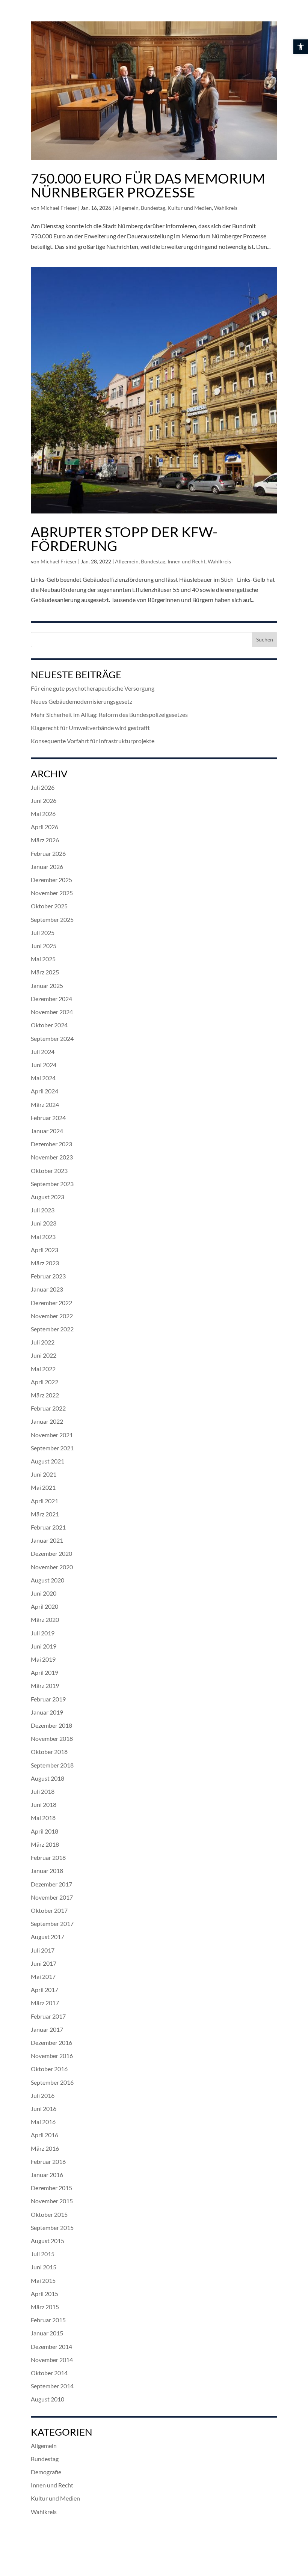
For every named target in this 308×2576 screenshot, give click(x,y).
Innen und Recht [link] (186, 561)
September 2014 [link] (52, 2386)
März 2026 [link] (45, 840)
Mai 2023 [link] (43, 1237)
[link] (301, 47)
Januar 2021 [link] (47, 1540)
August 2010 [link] (48, 2399)
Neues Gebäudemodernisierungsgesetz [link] (82, 701)
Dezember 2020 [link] (51, 1553)
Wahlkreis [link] (226, 208)
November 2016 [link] (52, 2056)
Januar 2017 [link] (47, 2029)
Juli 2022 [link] (43, 1342)
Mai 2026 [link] (43, 814)
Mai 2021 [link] (43, 1487)
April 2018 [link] (45, 1831)
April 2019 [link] (45, 1672)
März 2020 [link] (45, 1619)
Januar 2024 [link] (47, 1131)
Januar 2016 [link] (47, 2175)
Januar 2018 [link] (47, 1871)
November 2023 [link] (52, 1157)
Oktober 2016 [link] (49, 2069)
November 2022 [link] (52, 1316)
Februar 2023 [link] (48, 1276)
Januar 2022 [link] (47, 1421)
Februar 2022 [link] (48, 1408)
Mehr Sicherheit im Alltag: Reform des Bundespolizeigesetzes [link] (109, 714)
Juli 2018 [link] (43, 1791)
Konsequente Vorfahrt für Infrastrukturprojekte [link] (93, 741)
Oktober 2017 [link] (49, 1910)
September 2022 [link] (52, 1329)
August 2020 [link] (48, 1580)
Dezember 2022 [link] (51, 1303)
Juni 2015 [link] (44, 2267)
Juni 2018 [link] (44, 1804)
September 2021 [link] (52, 1448)
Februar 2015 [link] (48, 2320)
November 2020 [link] (52, 1567)
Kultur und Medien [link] (190, 208)
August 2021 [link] (48, 1461)
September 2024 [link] (52, 1038)
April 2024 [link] (45, 1091)
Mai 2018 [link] (43, 1818)
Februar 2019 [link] (48, 1699)
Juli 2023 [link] (43, 1210)
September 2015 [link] (52, 2227)
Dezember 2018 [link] (51, 1725)
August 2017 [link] (48, 1937)
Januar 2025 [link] (47, 985)
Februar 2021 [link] (48, 1527)
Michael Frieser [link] (59, 208)
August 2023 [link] (48, 1197)
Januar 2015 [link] (47, 2333)
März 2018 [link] (45, 1844)
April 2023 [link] (45, 1250)
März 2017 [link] (45, 2003)
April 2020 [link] (45, 1606)
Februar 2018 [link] (48, 1857)
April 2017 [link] (45, 1990)
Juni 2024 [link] (44, 1065)
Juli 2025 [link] (43, 933)
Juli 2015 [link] (43, 2254)
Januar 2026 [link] (47, 866)
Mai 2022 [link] (43, 1369)
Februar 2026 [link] (48, 853)
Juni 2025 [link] (44, 946)
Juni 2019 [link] (44, 1646)
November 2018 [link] (52, 1738)
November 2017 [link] (52, 1897)
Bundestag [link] (153, 208)
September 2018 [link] (52, 1765)
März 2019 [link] (45, 1685)
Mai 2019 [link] (43, 1659)
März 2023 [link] (45, 1263)
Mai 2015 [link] (43, 2280)
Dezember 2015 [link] (51, 2188)
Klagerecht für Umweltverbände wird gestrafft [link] (90, 728)
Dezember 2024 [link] (51, 999)
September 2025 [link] (52, 919)
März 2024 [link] (45, 1104)
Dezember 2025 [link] (51, 880)
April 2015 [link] (45, 2294)
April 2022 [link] (45, 1382)
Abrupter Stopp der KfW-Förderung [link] (124, 539)
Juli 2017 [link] (43, 1950)
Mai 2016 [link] (43, 2122)
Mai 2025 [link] (43, 959)
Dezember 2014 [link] (51, 2346)
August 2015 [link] (48, 2241)
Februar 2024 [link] (48, 1118)
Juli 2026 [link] (43, 787)
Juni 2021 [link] (44, 1474)
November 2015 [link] (52, 2201)
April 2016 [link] (45, 2135)
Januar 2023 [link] (47, 1289)
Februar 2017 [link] (48, 2016)
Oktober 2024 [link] (49, 1025)
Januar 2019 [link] (47, 1712)
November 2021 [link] (52, 1435)
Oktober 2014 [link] (49, 2373)
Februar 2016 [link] (48, 2161)
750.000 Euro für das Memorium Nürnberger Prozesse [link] (148, 185)
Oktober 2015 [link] (49, 2214)
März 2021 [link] (45, 1514)
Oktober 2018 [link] (49, 1752)
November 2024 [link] (52, 1012)
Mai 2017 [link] (43, 1976)
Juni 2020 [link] (44, 1593)
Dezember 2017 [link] (51, 1884)
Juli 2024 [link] (43, 1052)
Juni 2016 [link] (44, 2109)
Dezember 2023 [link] (51, 1144)
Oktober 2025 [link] (49, 906)
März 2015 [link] (45, 2307)
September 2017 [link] (52, 1923)
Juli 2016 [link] (43, 2095)
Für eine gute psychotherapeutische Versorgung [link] (93, 688)
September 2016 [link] (52, 2082)
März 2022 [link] (45, 1395)
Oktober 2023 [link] (49, 1171)
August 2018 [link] (48, 1778)
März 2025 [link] (45, 972)
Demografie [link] (46, 2472)
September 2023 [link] (52, 1184)
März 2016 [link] (45, 2148)
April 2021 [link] (45, 1501)
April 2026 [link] (45, 827)
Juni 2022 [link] (44, 1355)
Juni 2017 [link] (44, 1963)
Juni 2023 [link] (44, 1223)
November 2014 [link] (52, 2360)
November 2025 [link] (52, 893)
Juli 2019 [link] (43, 1633)
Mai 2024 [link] (43, 1078)
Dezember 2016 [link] (51, 2042)
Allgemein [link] (127, 208)
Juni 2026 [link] (44, 800)
